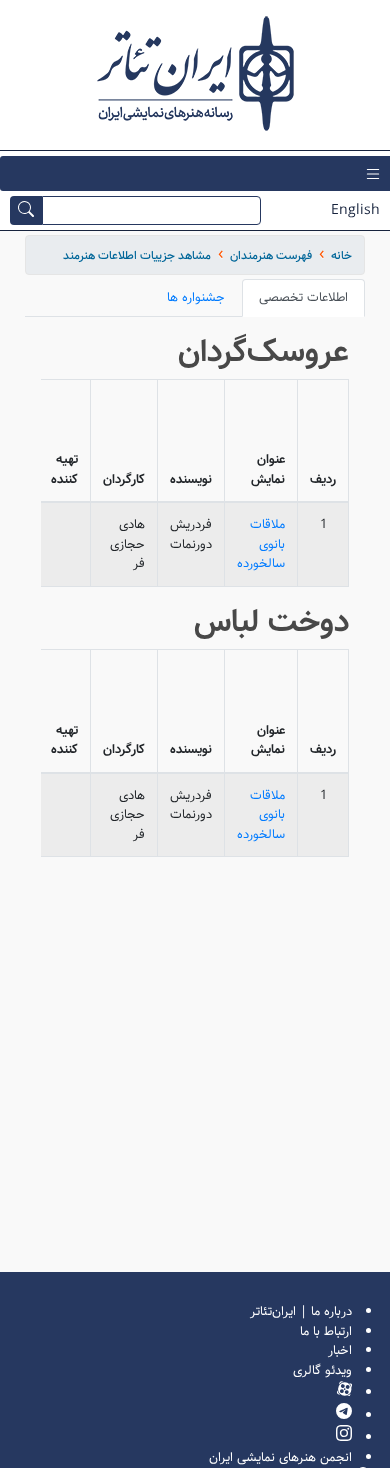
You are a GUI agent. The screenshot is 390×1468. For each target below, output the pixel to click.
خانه (341, 255)
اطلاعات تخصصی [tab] (303, 297)
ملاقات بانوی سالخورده (261, 544)
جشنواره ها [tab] (196, 297)
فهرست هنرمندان (271, 255)
